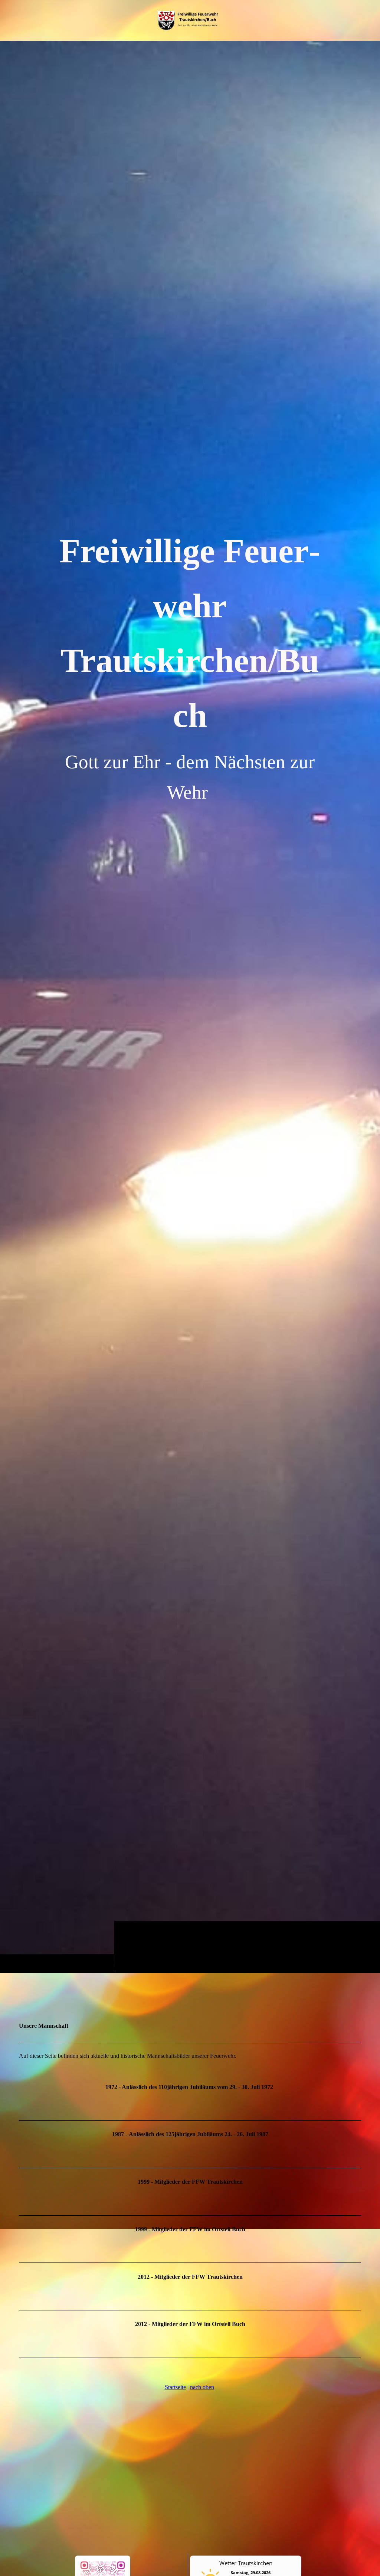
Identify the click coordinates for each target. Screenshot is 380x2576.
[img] (190, 1007)
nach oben (202, 2387)
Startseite (175, 2387)
